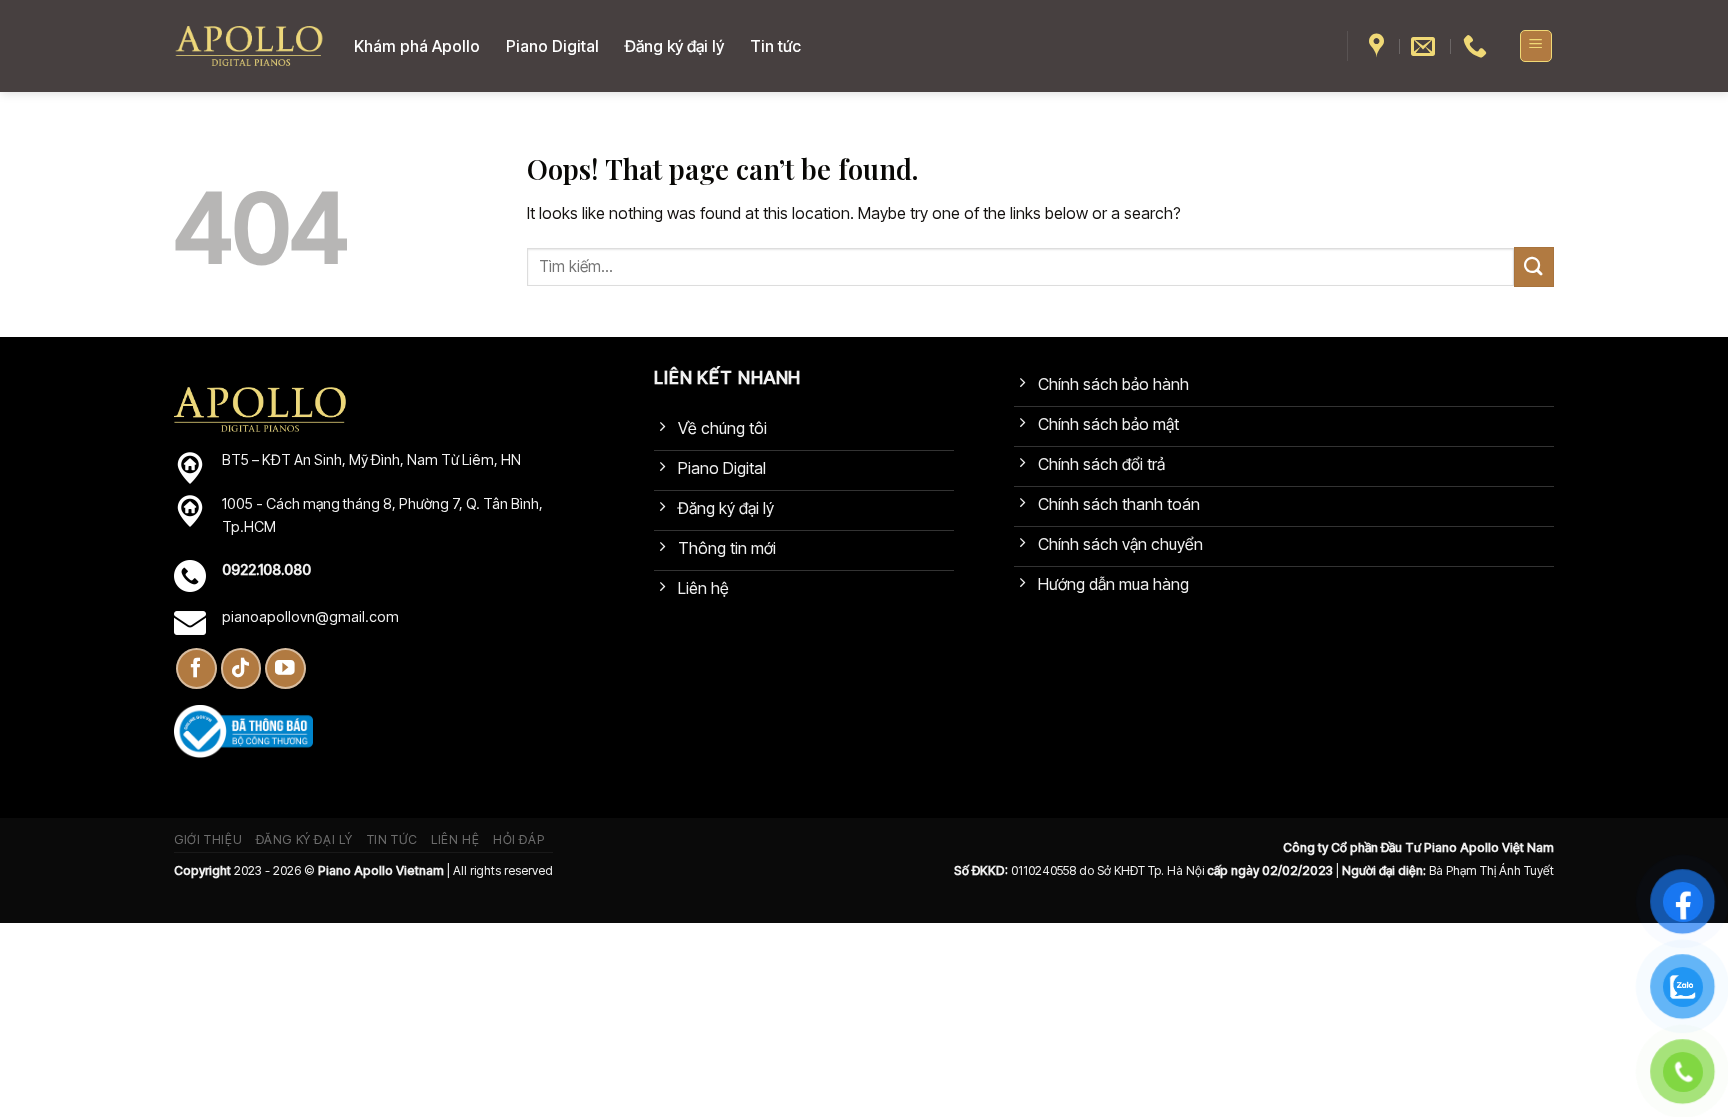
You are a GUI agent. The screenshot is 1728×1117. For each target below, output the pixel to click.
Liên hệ (455, 839)
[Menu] (1536, 46)
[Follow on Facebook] (196, 668)
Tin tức (775, 46)
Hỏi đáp (518, 839)
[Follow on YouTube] (285, 668)
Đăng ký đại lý (674, 46)
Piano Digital (552, 46)
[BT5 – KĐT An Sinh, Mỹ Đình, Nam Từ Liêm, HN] (1379, 46)
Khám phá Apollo (417, 46)
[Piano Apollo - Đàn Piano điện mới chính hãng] (249, 46)
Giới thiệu (208, 839)
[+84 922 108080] (1477, 46)
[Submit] (1534, 266)
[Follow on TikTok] (241, 668)
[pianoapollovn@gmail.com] (1425, 46)
